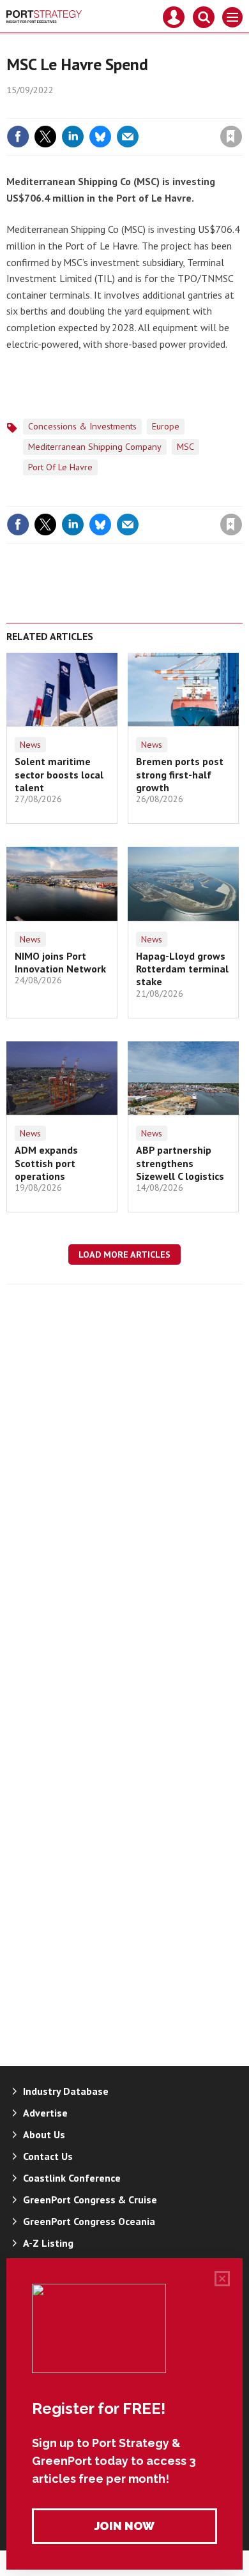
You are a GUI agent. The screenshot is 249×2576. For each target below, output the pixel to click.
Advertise (45, 2113)
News (30, 745)
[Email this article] (128, 137)
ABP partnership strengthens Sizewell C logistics (180, 1163)
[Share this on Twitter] (45, 137)
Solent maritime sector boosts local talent (59, 774)
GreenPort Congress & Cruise (90, 2200)
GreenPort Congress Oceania (89, 2221)
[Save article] (231, 137)
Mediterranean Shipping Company (95, 447)
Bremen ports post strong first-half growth (180, 774)
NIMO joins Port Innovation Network (60, 962)
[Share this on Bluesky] (100, 137)
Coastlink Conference (72, 2178)
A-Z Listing (48, 2243)
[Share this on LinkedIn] (73, 137)
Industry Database (66, 2091)
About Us (44, 2134)
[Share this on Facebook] (18, 137)
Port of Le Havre (60, 467)
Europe (166, 426)
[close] (241, 109)
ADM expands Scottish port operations (46, 1163)
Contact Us (48, 2156)
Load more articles (124, 1254)
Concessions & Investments (82, 426)
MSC (185, 447)
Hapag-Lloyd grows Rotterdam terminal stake (182, 969)
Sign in (80, 109)
